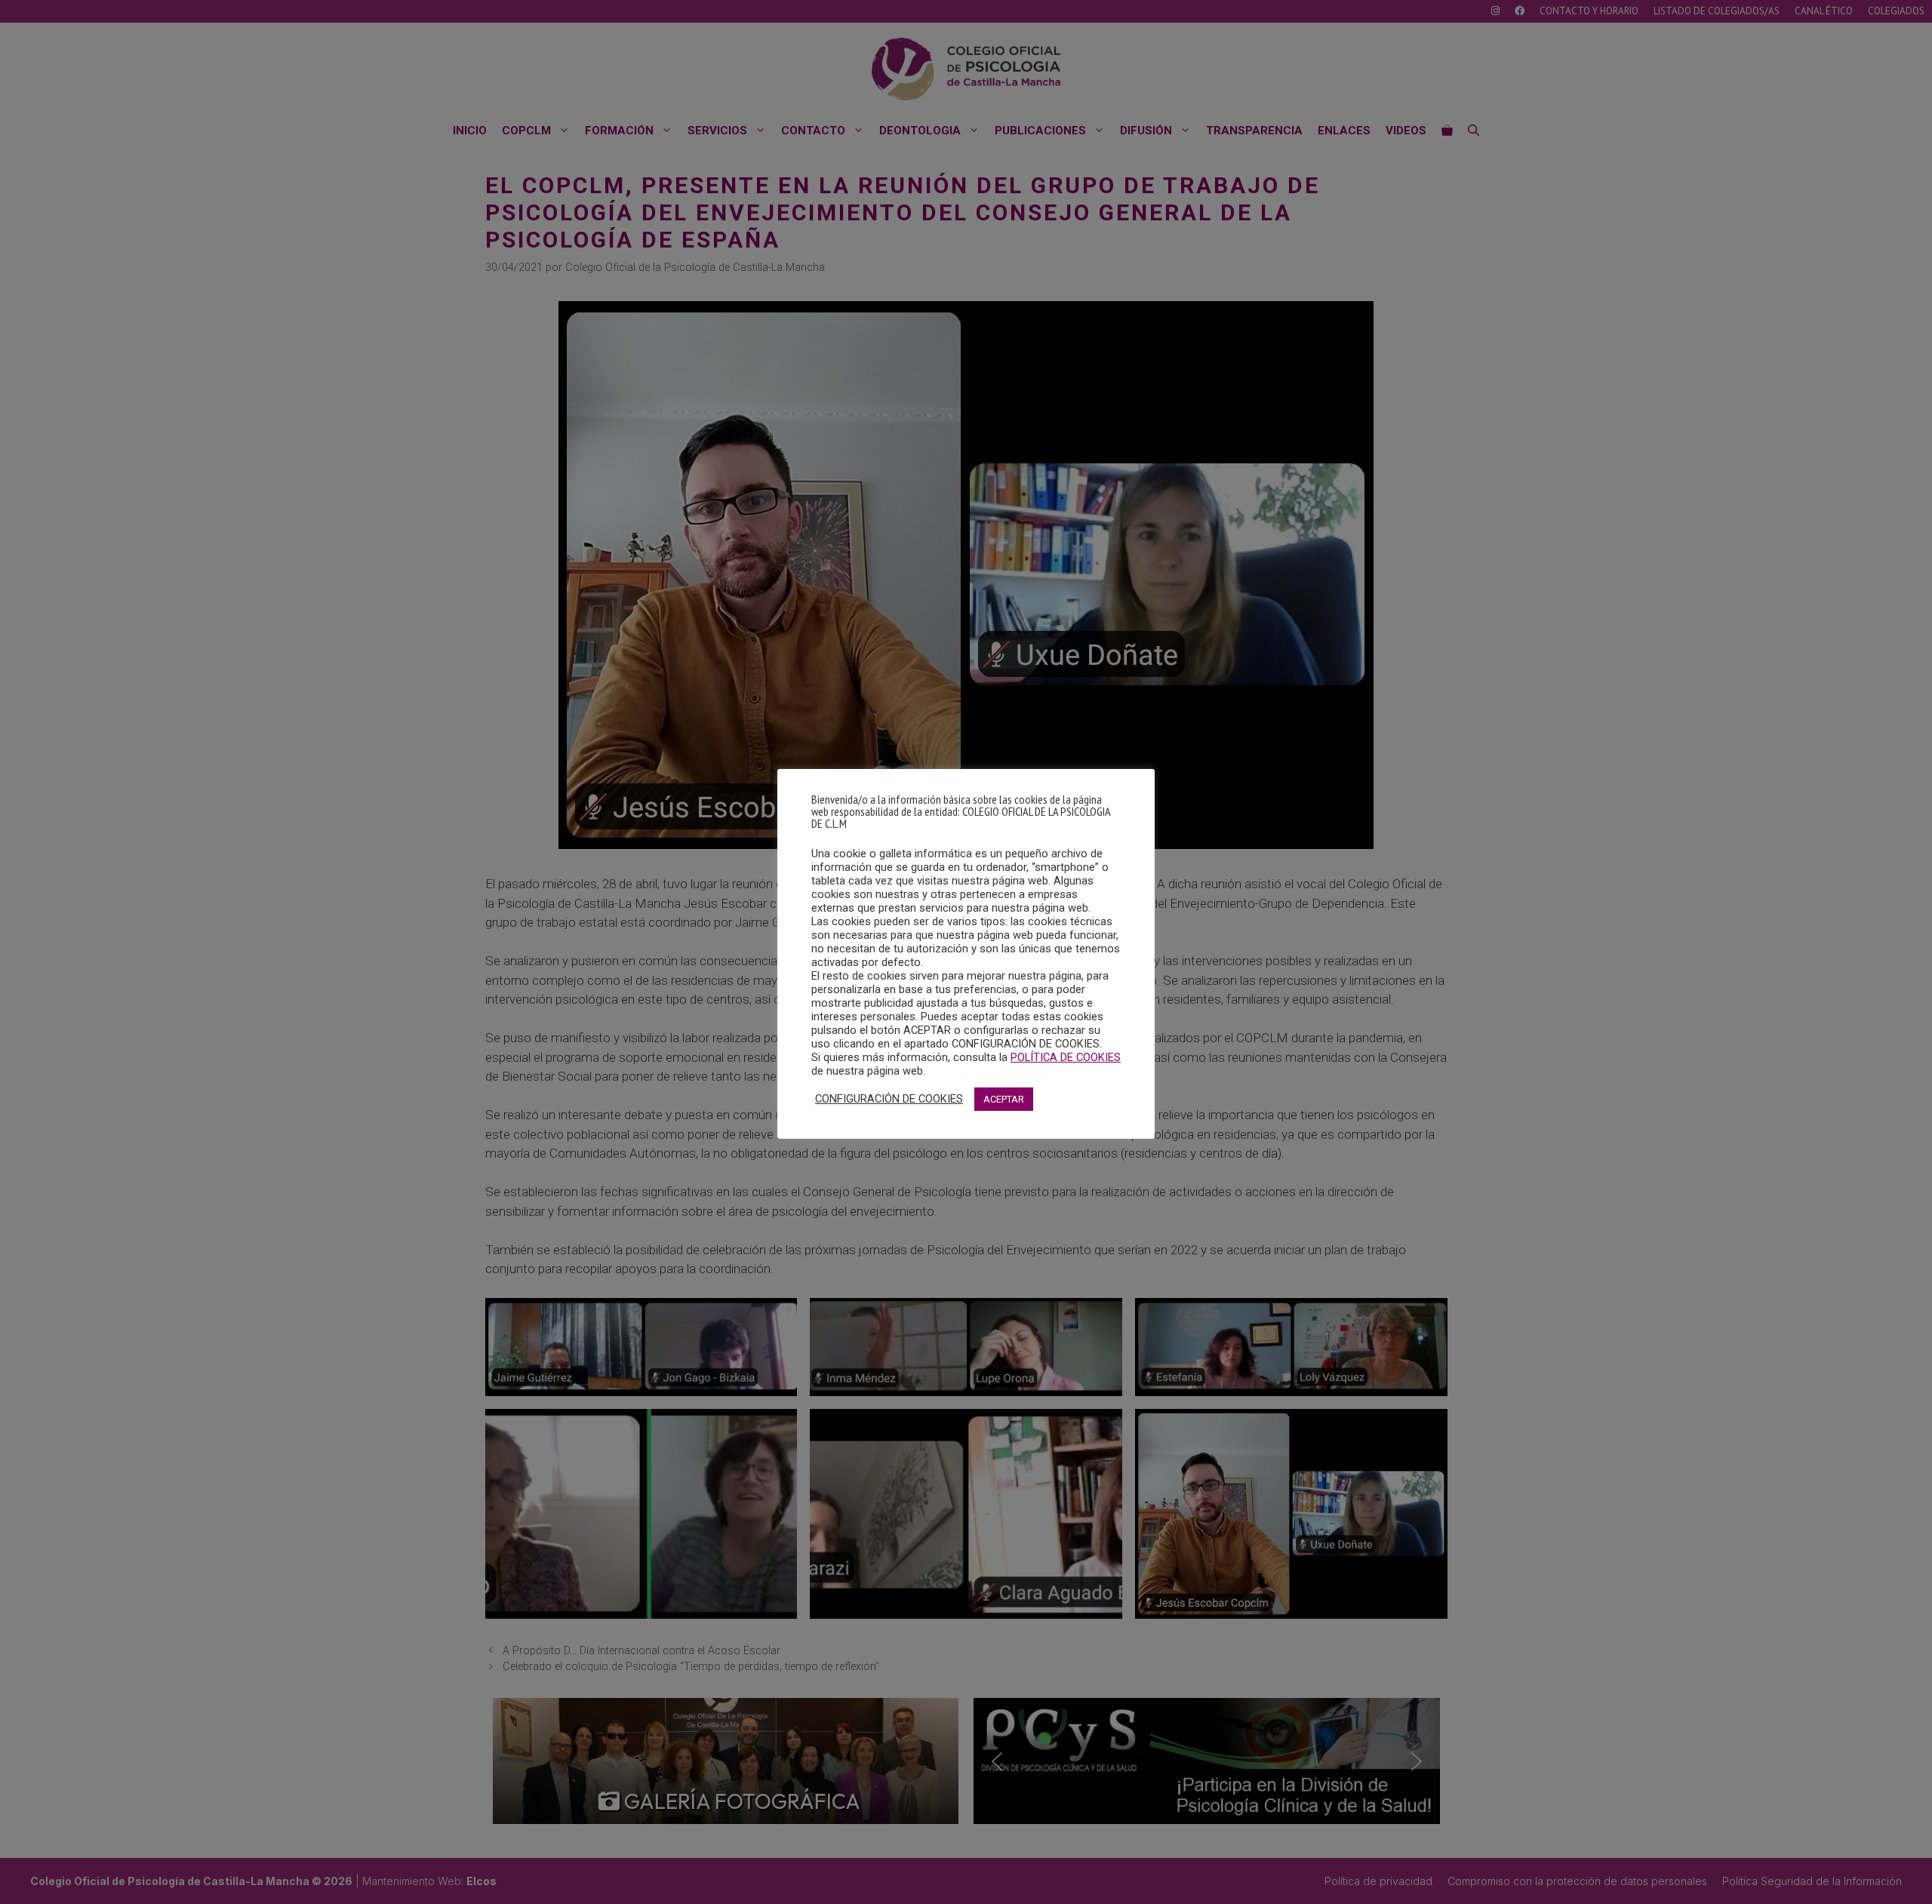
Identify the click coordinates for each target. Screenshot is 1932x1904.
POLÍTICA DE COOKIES (1066, 1057)
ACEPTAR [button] (1004, 1099)
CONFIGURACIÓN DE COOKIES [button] (889, 1099)
